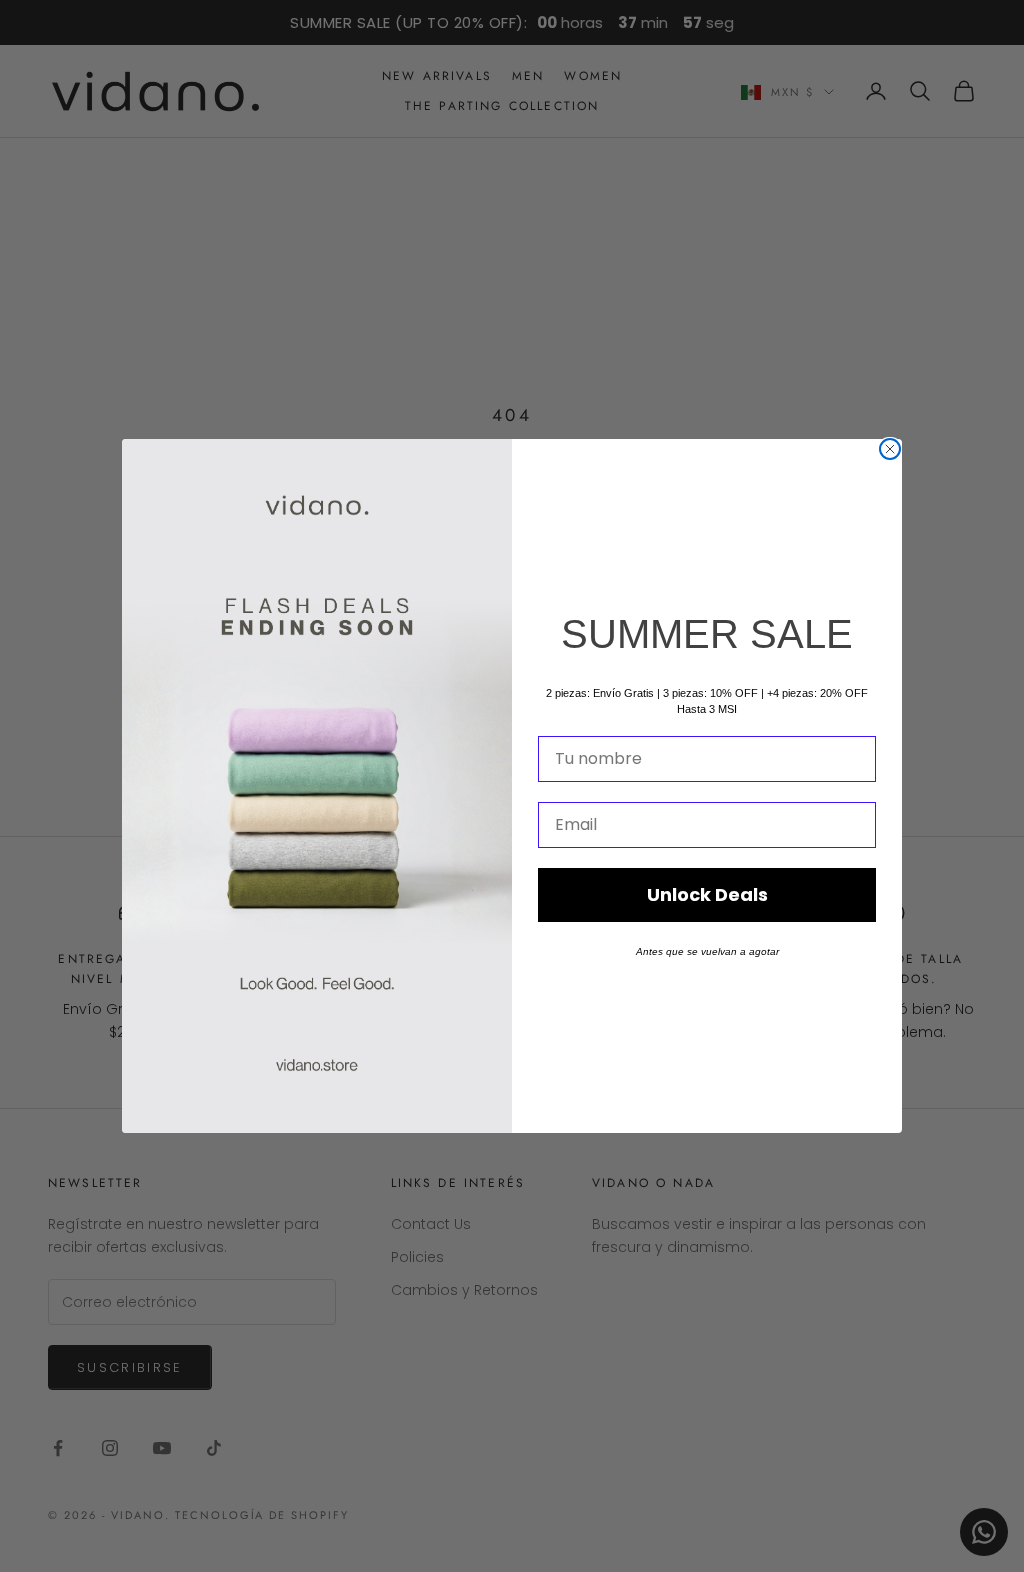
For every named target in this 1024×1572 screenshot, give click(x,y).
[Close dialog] (890, 449)
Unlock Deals (707, 894)
